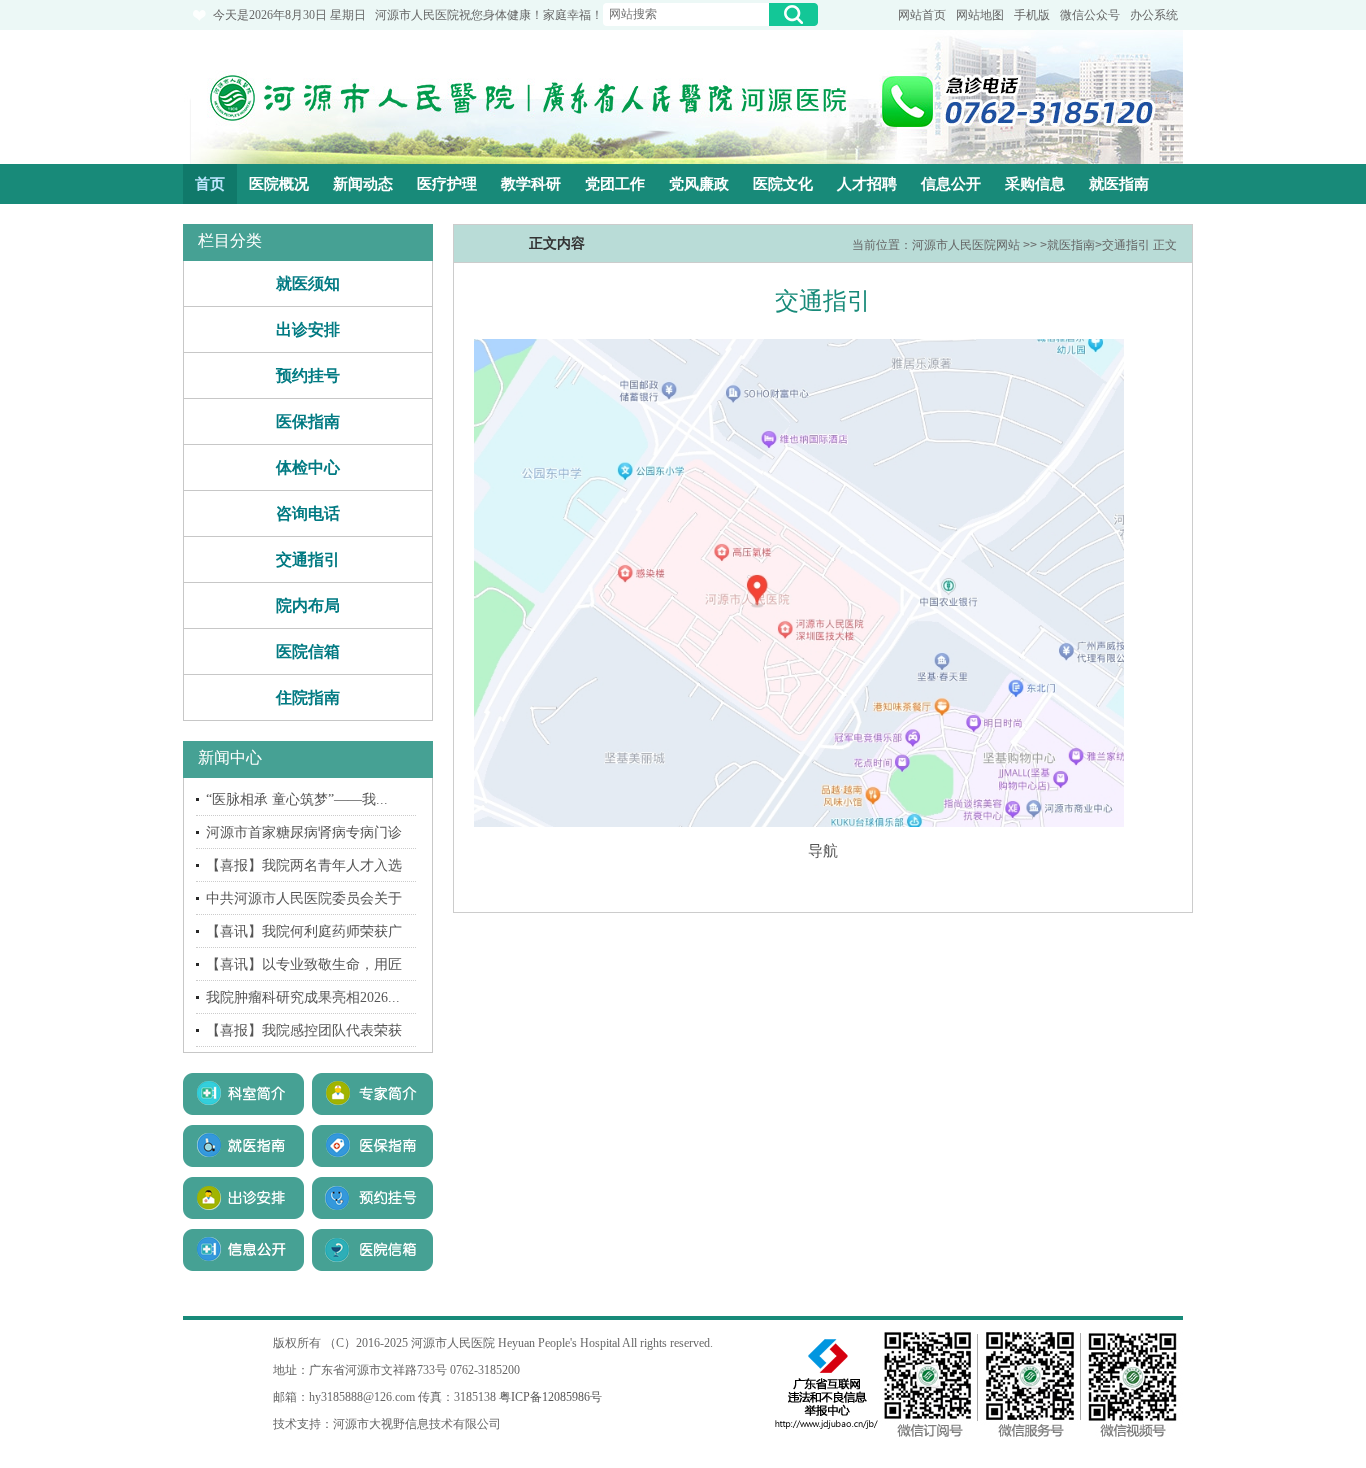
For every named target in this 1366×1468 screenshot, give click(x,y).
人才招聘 (867, 184)
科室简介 (243, 1094)
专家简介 (372, 1094)
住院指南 (308, 697)
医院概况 (279, 184)
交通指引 (308, 559)
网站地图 (980, 15)
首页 (210, 184)
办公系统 (1154, 15)
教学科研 (531, 184)
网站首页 (922, 15)
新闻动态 (363, 184)
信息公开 (951, 184)
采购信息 (1035, 184)
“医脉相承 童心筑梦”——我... (297, 799)
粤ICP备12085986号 (550, 1397)
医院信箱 (308, 651)
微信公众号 (1090, 15)
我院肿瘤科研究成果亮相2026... (303, 997)
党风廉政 (699, 184)
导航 (823, 851)
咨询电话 (308, 513)
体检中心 (308, 467)
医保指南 (308, 421)
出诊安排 (308, 329)
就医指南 (1119, 184)
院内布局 (308, 605)
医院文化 (783, 184)
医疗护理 (447, 184)
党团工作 (615, 184)
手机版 (1032, 15)
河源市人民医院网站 (966, 245)
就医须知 (308, 283)
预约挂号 (308, 375)
